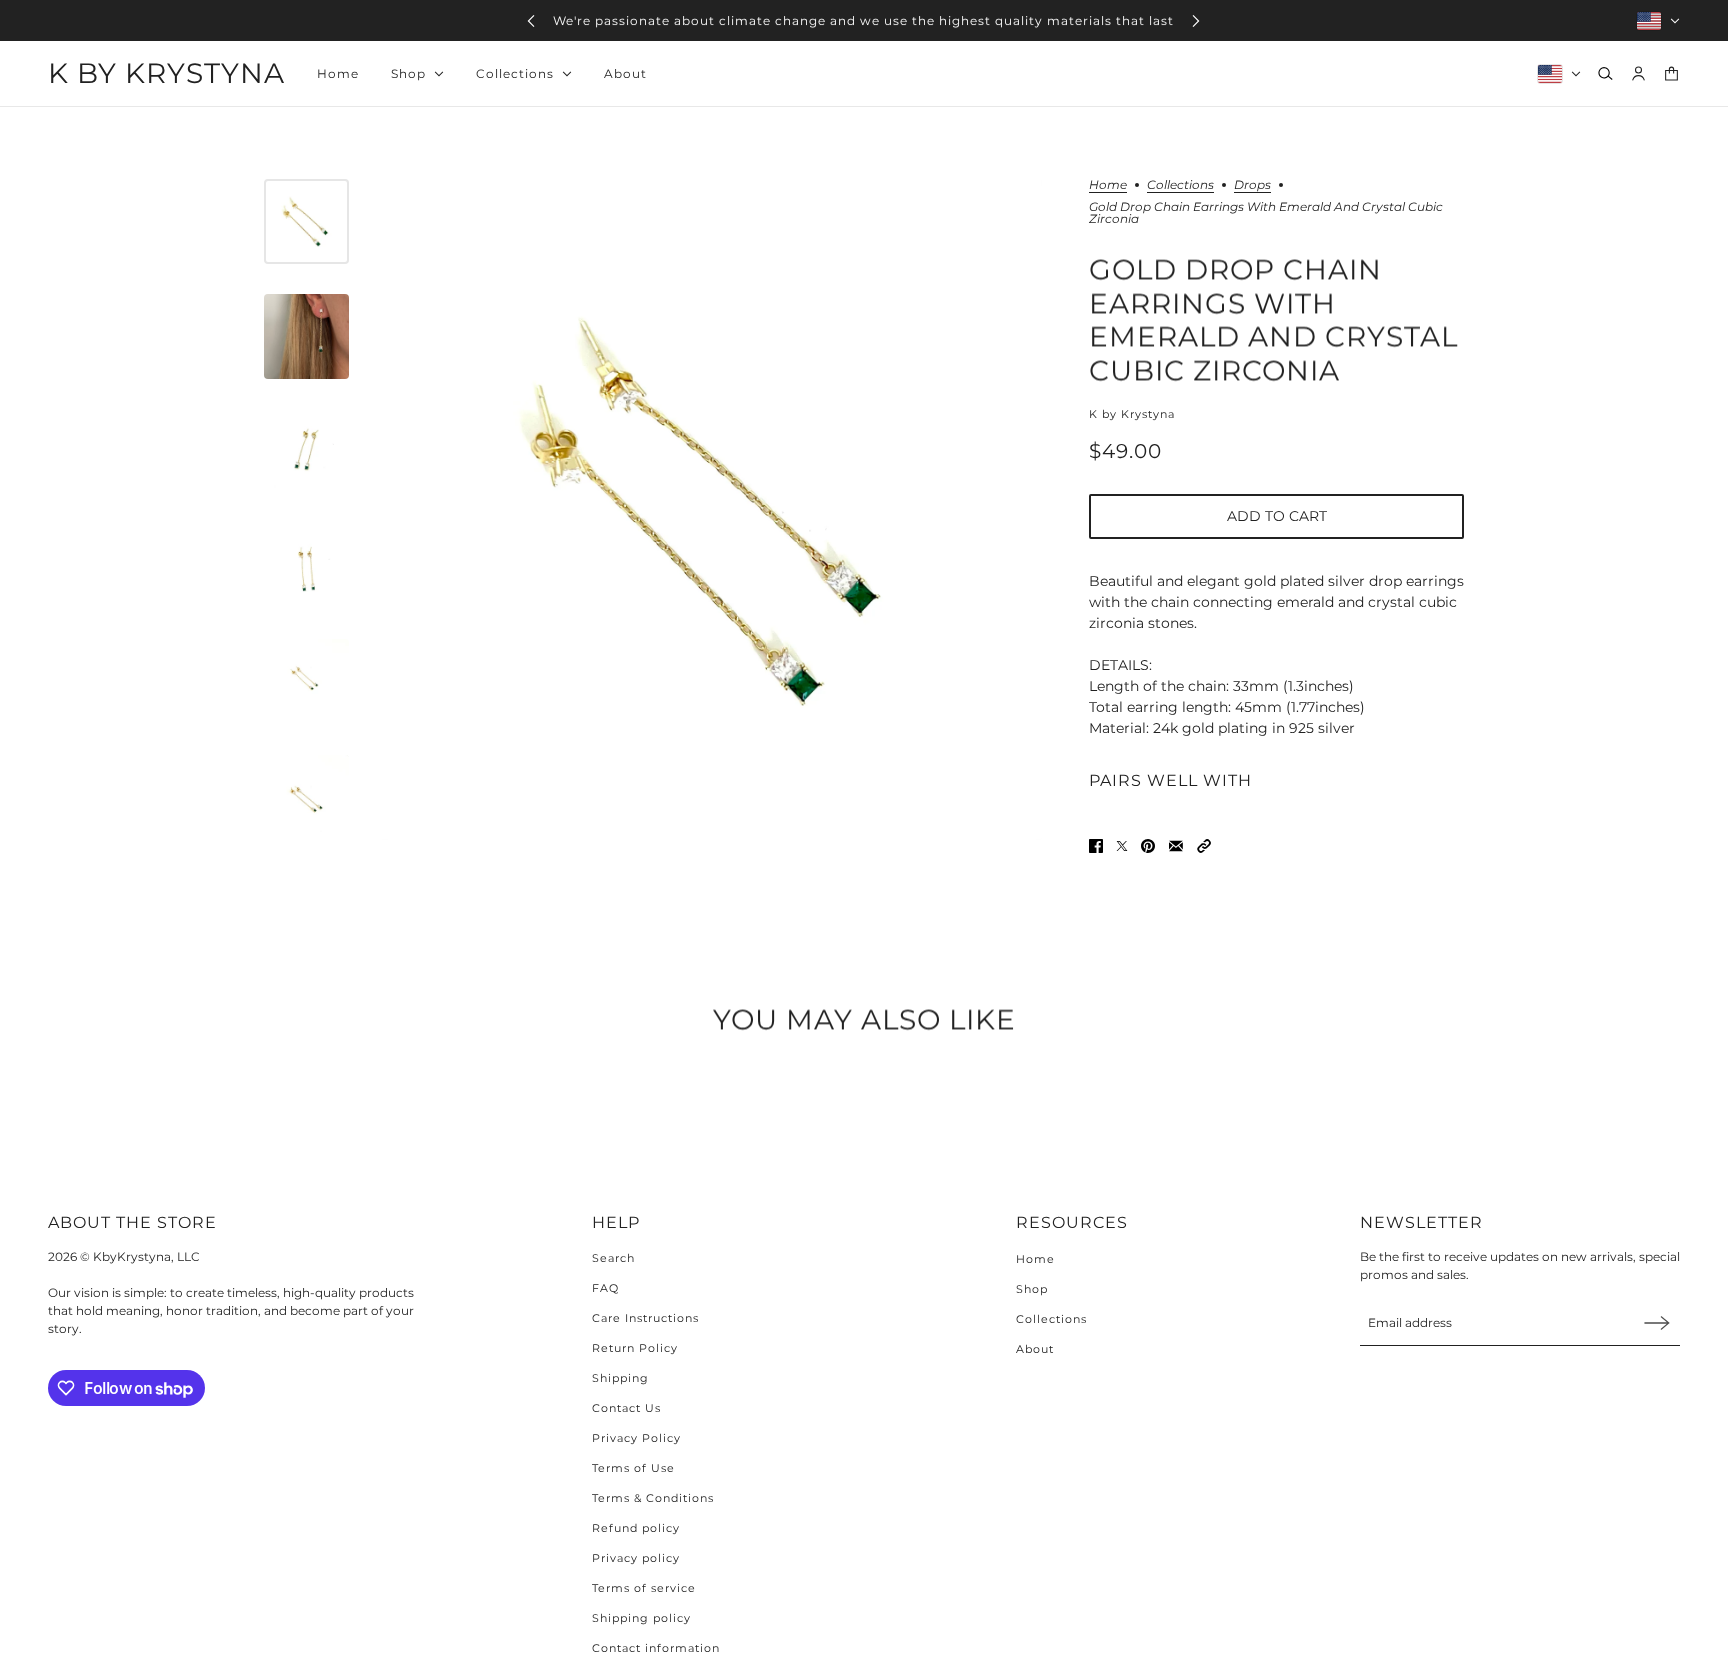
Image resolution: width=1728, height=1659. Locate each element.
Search (613, 1258)
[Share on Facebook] (1096, 846)
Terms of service (644, 1588)
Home (1108, 185)
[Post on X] (1122, 846)
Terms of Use (633, 1468)
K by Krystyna (1132, 414)
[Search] (1605, 73)
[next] (1196, 20)
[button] (1204, 846)
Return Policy (635, 1348)
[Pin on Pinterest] (1148, 846)
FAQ (605, 1288)
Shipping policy (641, 1618)
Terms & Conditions (653, 1498)
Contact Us (626, 1408)
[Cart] (1671, 73)
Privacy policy (636, 1558)
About (1035, 1349)
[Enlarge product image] (711, 509)
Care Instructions (645, 1318)
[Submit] (1657, 1322)
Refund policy (636, 1528)
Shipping (620, 1378)
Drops (1252, 185)
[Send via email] (1176, 846)
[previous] (531, 20)
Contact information (656, 1648)
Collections (1180, 185)
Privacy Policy (636, 1438)
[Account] (1638, 73)
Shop (1032, 1289)
